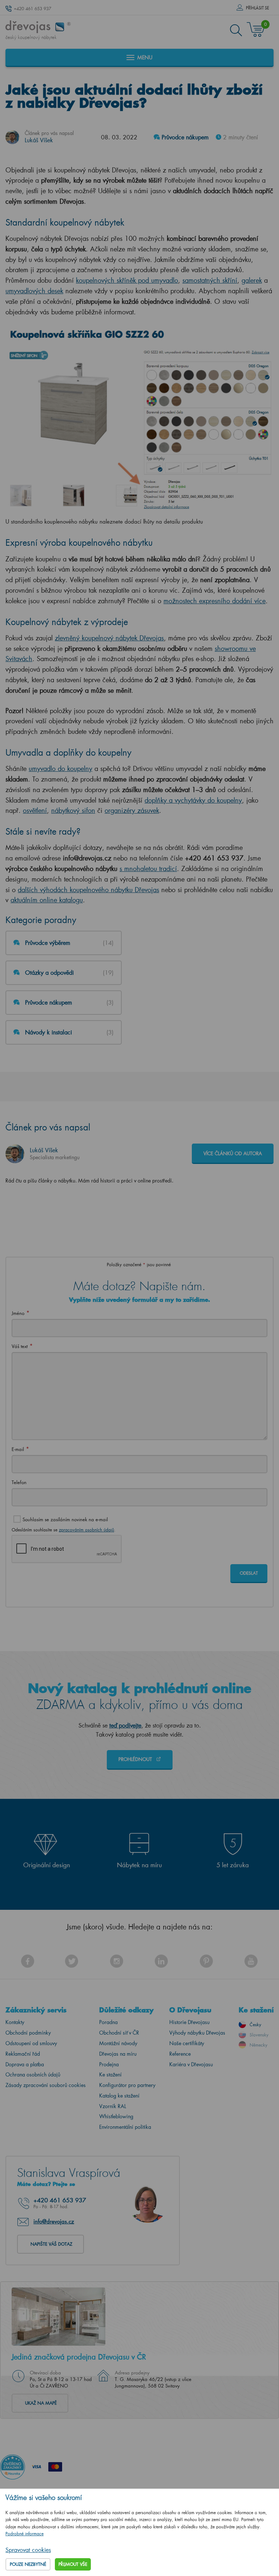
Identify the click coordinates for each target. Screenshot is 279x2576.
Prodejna (109, 2064)
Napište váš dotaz (51, 2244)
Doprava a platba (25, 2064)
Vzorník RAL (113, 2106)
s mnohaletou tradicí (148, 868)
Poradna (108, 2022)
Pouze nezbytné (28, 2564)
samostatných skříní (210, 280)
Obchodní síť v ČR (119, 2033)
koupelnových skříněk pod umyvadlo (127, 280)
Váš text (20, 1346)
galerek (252, 280)
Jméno (18, 1313)
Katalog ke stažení (119, 2096)
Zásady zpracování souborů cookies (46, 2085)
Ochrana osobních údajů (33, 2074)
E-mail (18, 1449)
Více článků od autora (233, 1153)
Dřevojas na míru (118, 2054)
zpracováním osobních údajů (86, 1530)
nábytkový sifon (73, 810)
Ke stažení (110, 2074)
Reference (180, 2054)
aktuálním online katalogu (47, 900)
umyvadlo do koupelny (60, 768)
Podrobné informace (25, 2534)
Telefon (19, 1482)
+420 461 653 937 (33, 9)
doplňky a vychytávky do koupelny (193, 800)
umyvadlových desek (34, 291)
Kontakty (15, 2022)
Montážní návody (118, 2043)
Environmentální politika (125, 2127)
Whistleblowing (116, 2116)
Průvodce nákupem (184, 137)
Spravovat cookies (28, 2550)
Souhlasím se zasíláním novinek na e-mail (65, 1519)
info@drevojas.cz (54, 2221)
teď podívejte (125, 1725)
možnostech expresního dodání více (215, 601)
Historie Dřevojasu (189, 2022)
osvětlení (35, 810)
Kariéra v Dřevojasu (191, 2064)
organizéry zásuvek (132, 810)
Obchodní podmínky (28, 2033)
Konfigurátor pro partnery (127, 2085)
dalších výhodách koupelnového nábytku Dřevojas (88, 890)
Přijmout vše (73, 2564)
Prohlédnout (136, 1759)
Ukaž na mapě (41, 2403)
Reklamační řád (23, 2054)
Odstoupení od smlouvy (31, 2043)
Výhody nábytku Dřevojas (197, 2033)
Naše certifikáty (187, 2043)
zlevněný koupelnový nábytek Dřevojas (109, 638)
